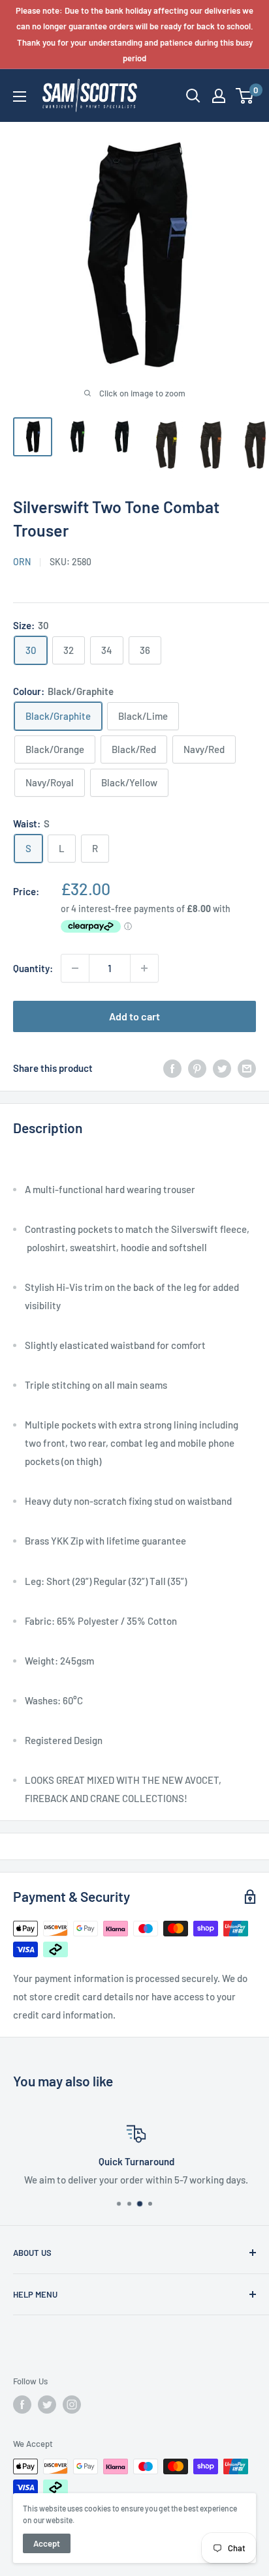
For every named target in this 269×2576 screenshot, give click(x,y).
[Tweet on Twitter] (222, 1068)
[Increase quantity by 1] (144, 968)
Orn (22, 562)
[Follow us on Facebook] (22, 2405)
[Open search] (193, 96)
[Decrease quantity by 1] (75, 968)
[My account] (219, 96)
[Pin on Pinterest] (197, 1068)
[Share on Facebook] (172, 1068)
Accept (47, 2543)
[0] (245, 96)
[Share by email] (247, 1068)
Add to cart (134, 1016)
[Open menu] (20, 96)
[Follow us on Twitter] (47, 2405)
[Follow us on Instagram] (72, 2405)
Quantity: (33, 968)
